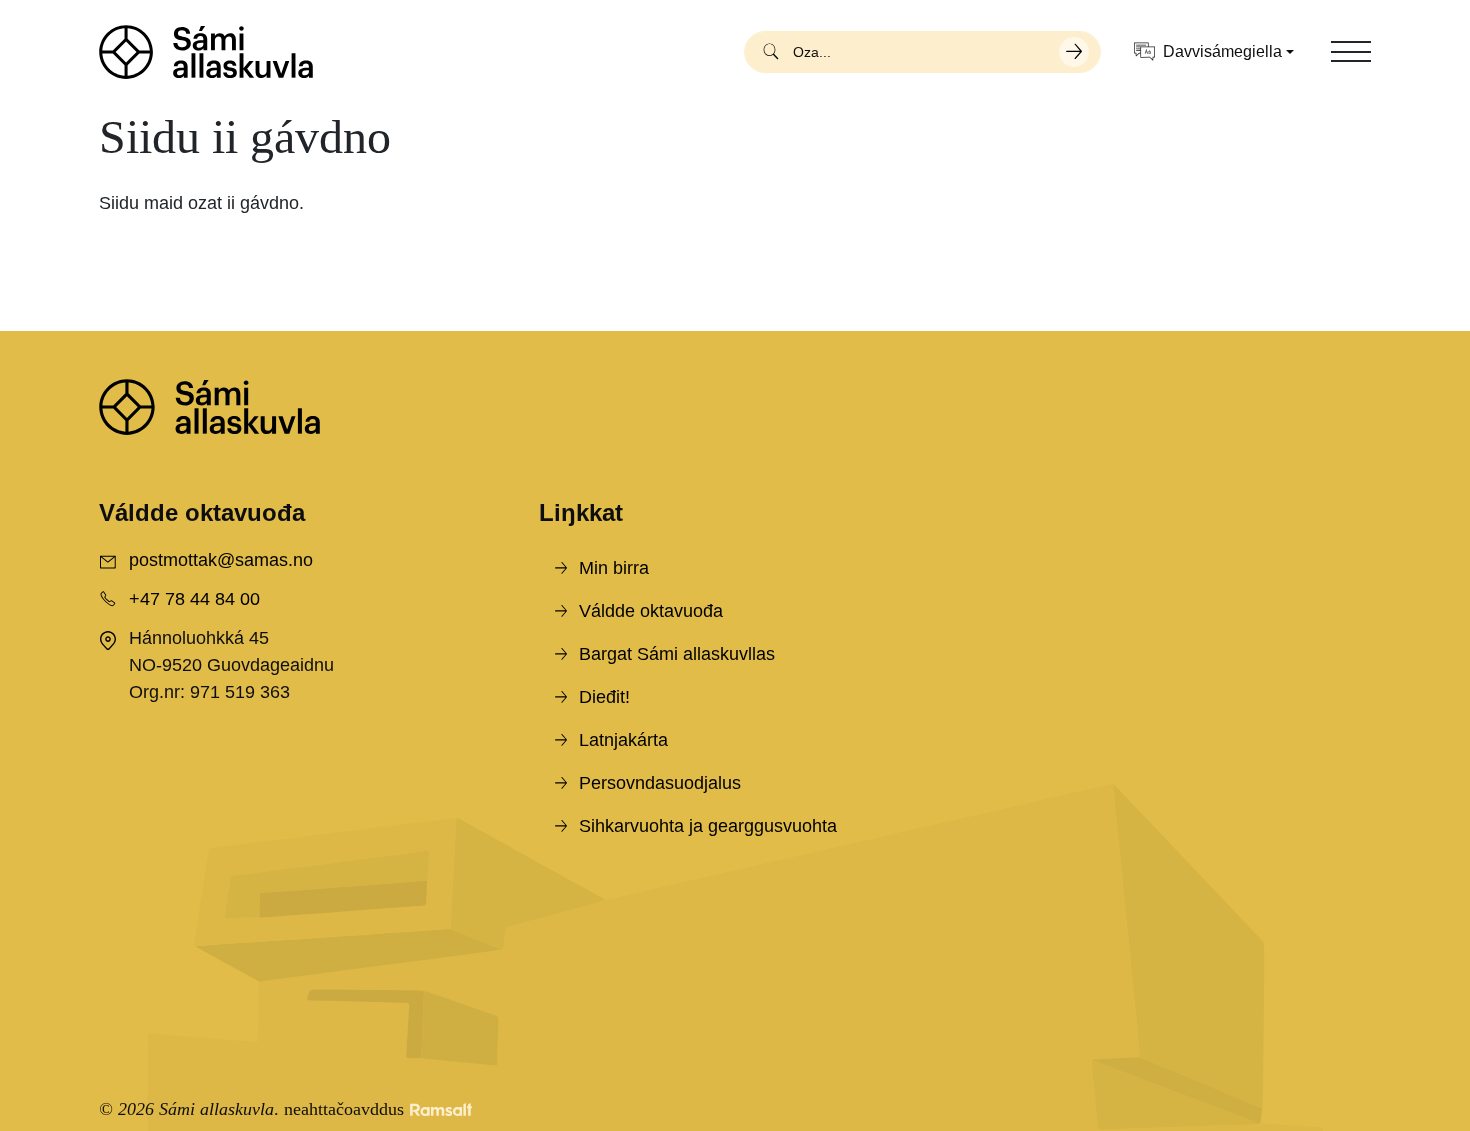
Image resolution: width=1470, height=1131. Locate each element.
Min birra (614, 568)
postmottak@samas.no (221, 560)
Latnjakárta (623, 740)
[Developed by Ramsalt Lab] (441, 1109)
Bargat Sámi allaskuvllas (677, 654)
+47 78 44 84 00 (194, 599)
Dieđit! (604, 697)
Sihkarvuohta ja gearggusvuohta (708, 826)
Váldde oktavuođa (651, 611)
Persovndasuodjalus (660, 783)
